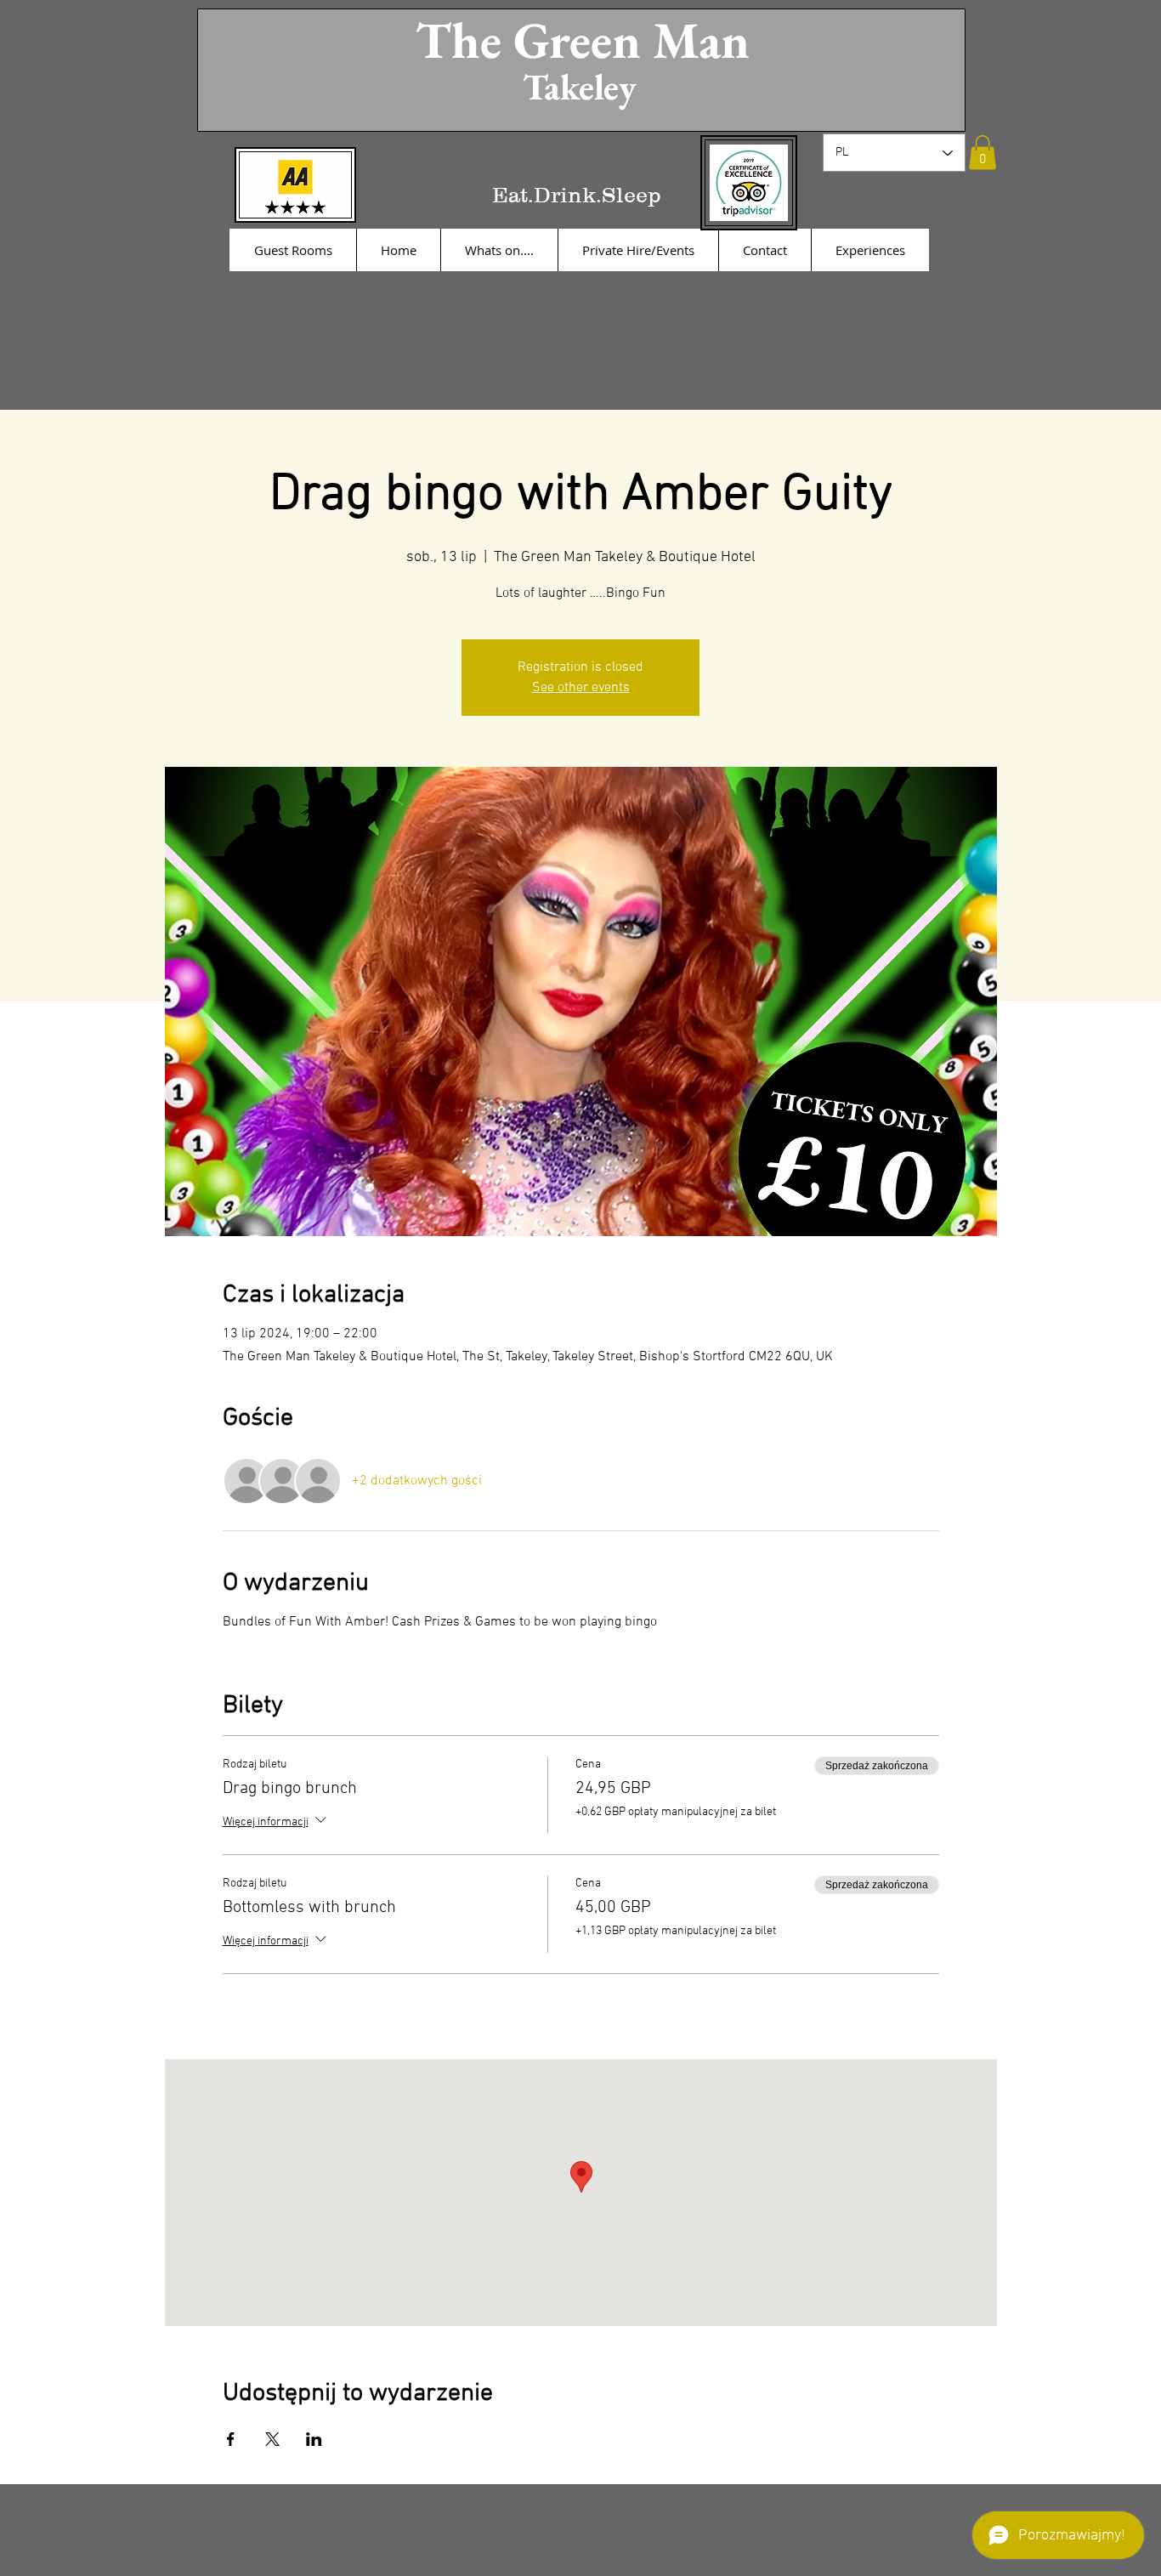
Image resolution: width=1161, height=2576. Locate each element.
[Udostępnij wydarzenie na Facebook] (231, 2439)
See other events (581, 688)
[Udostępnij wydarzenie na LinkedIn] (314, 2439)
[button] (983, 153)
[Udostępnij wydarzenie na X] (272, 2439)
